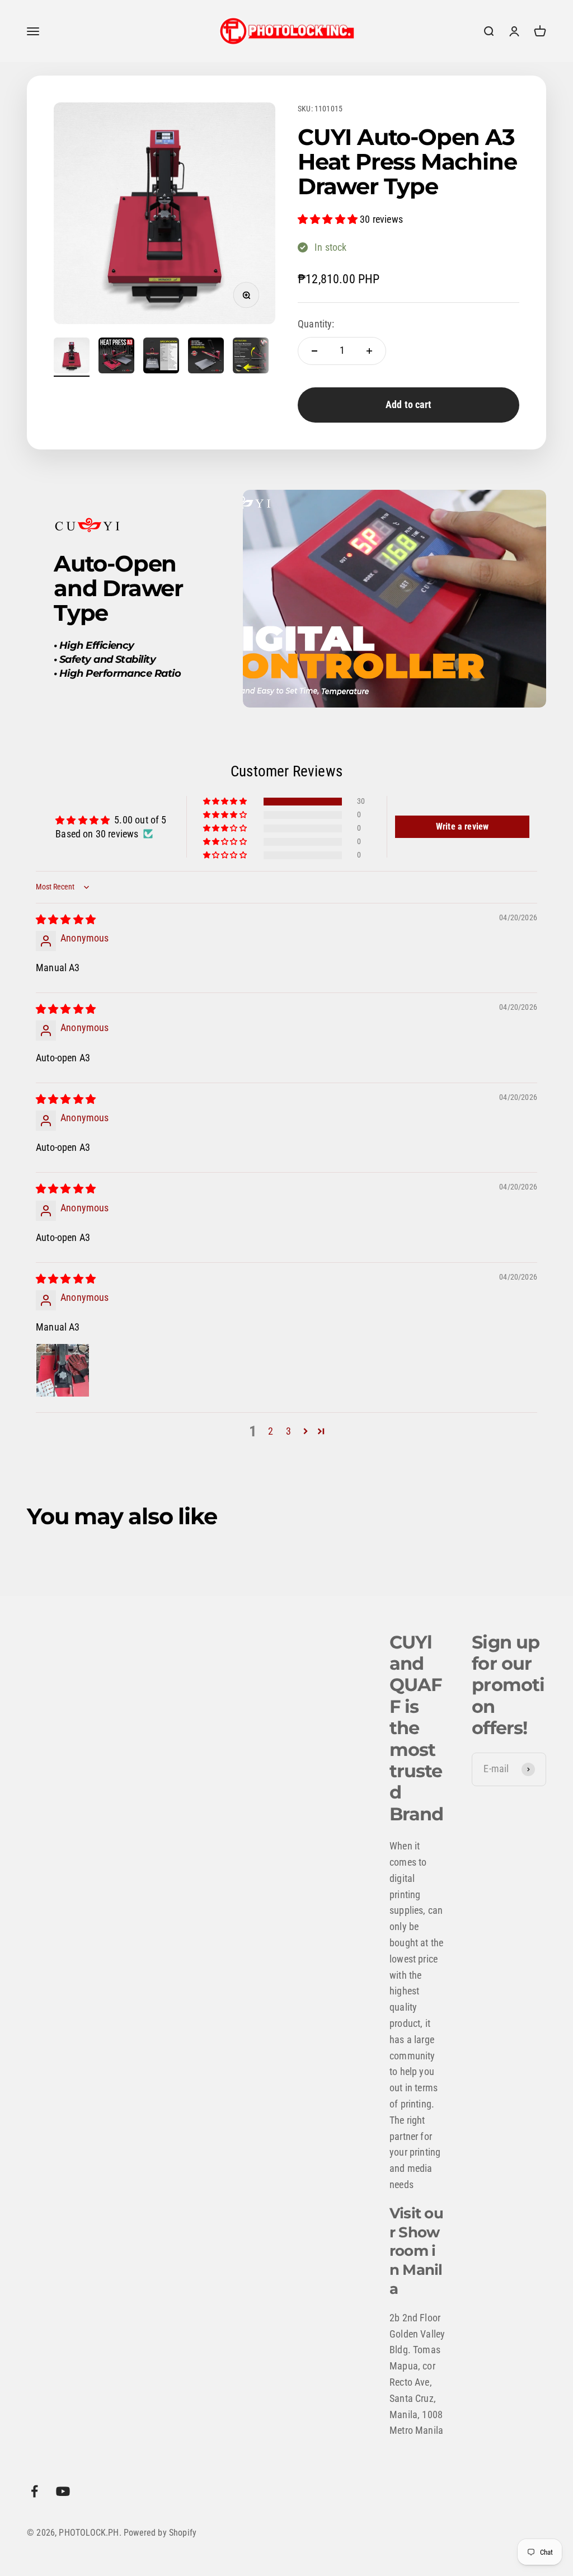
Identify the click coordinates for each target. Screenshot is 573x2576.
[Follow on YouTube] (63, 2491)
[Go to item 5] (251, 357)
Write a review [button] (462, 826)
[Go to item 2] (116, 357)
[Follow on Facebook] (34, 2491)
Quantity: (316, 324)
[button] (329, 219)
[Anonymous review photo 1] (63, 1370)
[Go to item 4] (206, 357)
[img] (66, 919)
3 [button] (288, 1431)
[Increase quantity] (369, 351)
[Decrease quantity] (314, 351)
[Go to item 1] (72, 357)
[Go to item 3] (161, 357)
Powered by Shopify (160, 2533)
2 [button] (271, 1431)
